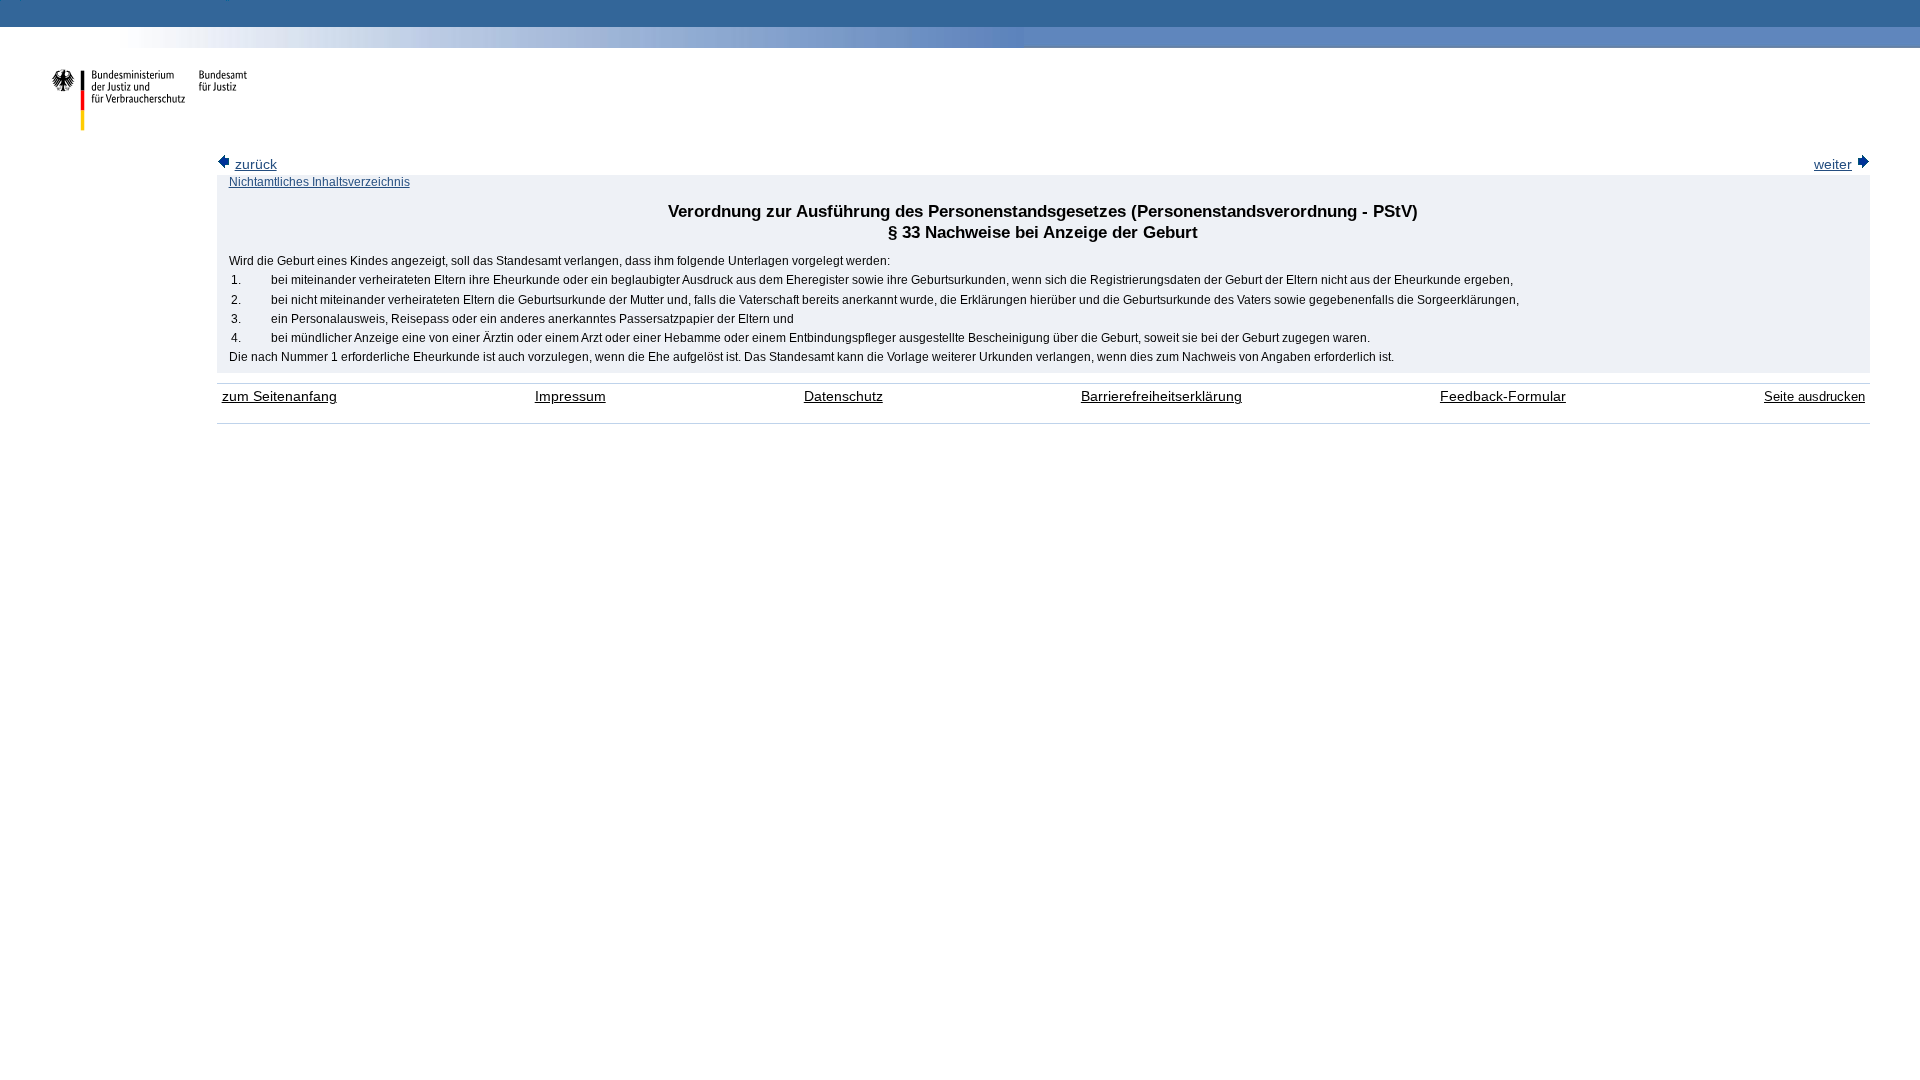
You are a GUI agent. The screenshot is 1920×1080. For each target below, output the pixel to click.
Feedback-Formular (1503, 396)
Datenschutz (843, 396)
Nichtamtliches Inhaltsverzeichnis (319, 182)
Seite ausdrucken (1814, 396)
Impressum (570, 396)
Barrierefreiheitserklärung (1161, 396)
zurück (256, 164)
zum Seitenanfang (279, 396)
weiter (1833, 164)
